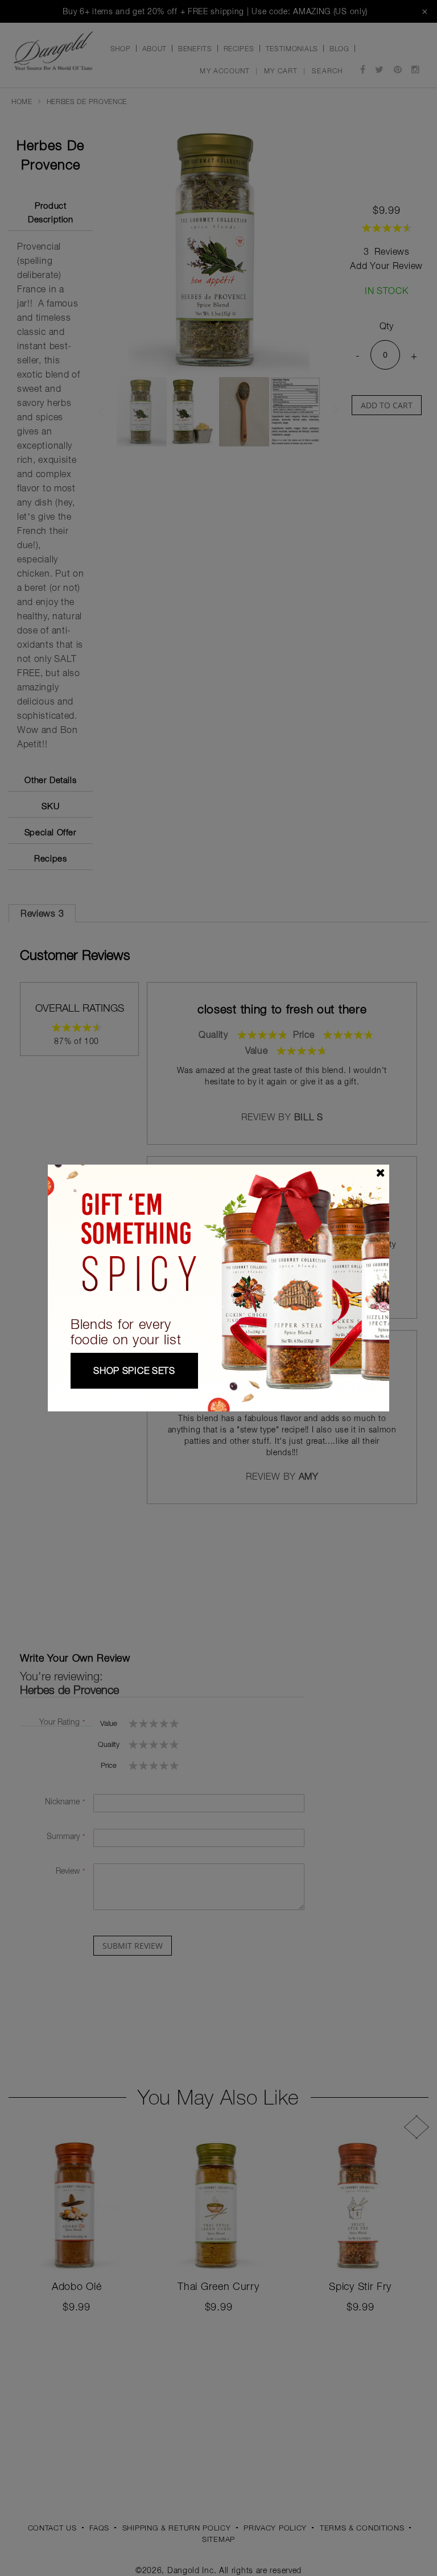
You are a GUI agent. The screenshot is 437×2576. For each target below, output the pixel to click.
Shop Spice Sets (134, 1370)
